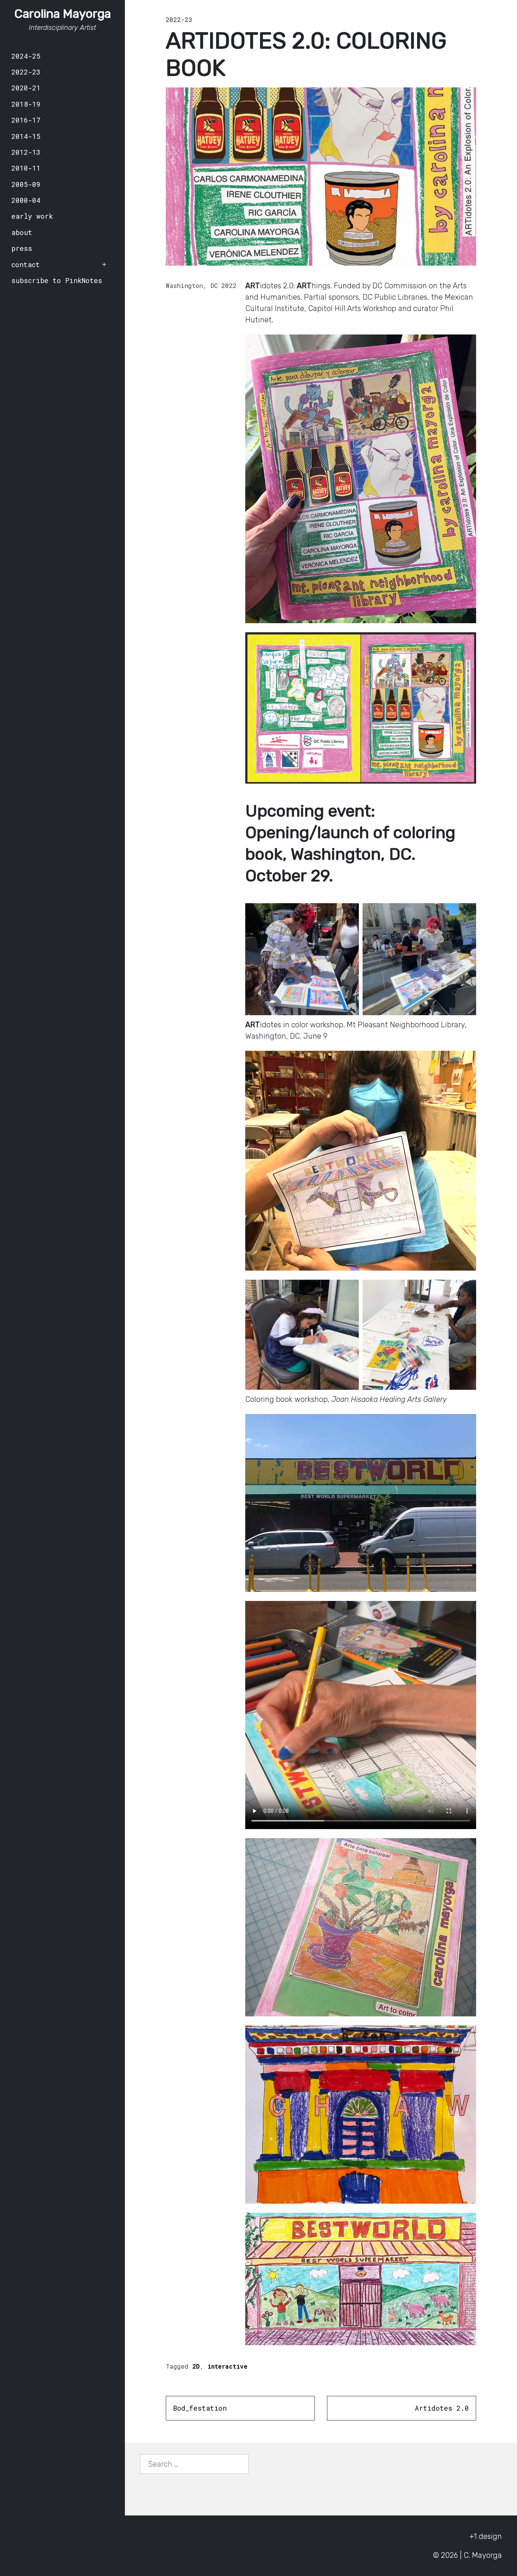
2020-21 (26, 88)
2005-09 (26, 184)
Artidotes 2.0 (442, 2408)
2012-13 (26, 152)
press (22, 248)
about (22, 232)
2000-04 (26, 200)
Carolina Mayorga (63, 14)
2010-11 (26, 168)
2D (196, 2366)
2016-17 (26, 120)
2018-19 (26, 104)
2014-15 (26, 136)
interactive (227, 2366)
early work (32, 216)
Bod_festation (200, 2408)
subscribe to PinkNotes (57, 280)
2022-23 (26, 72)
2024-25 (26, 56)
